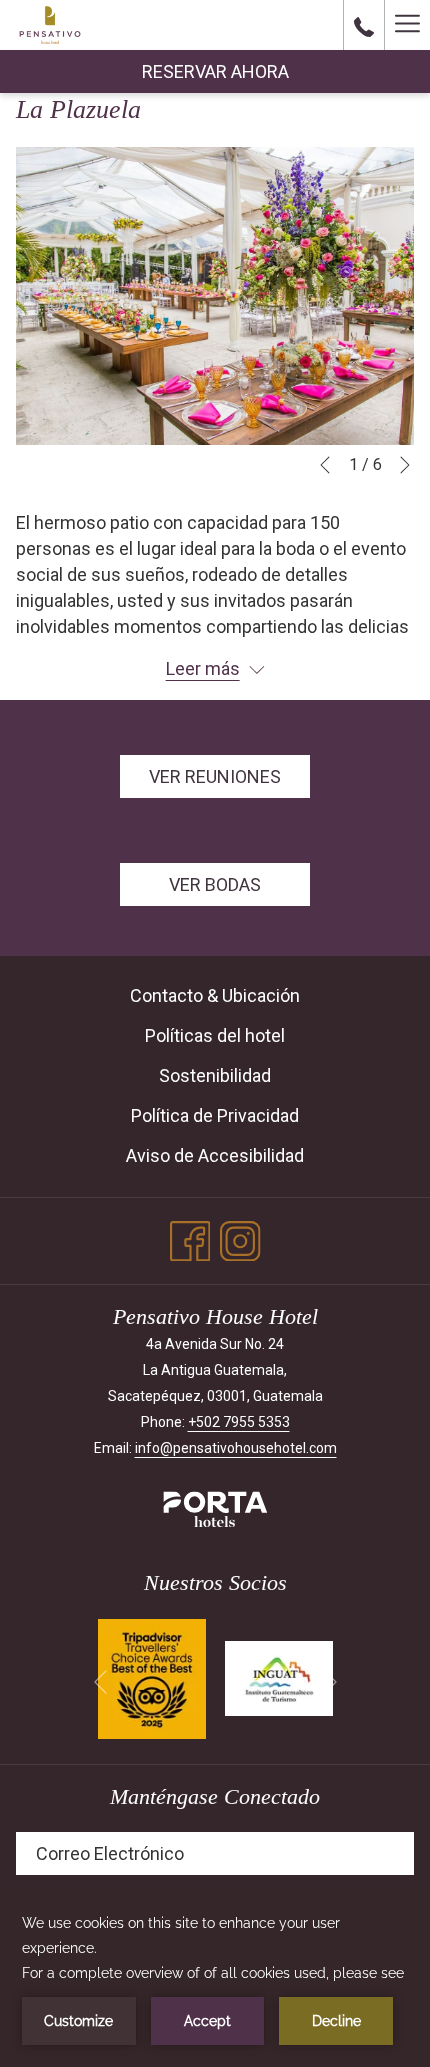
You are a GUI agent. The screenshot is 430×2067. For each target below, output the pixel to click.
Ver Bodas (215, 884)
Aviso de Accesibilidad (215, 1155)
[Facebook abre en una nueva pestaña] (190, 1238)
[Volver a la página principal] (50, 25)
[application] (215, 1978)
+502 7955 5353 (239, 1422)
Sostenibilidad (215, 1075)
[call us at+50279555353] (364, 25)
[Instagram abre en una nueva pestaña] (240, 1238)
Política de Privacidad (215, 1115)
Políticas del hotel (215, 1035)
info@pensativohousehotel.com (236, 1448)
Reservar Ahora (215, 71)
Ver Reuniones (215, 776)
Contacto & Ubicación (215, 995)
